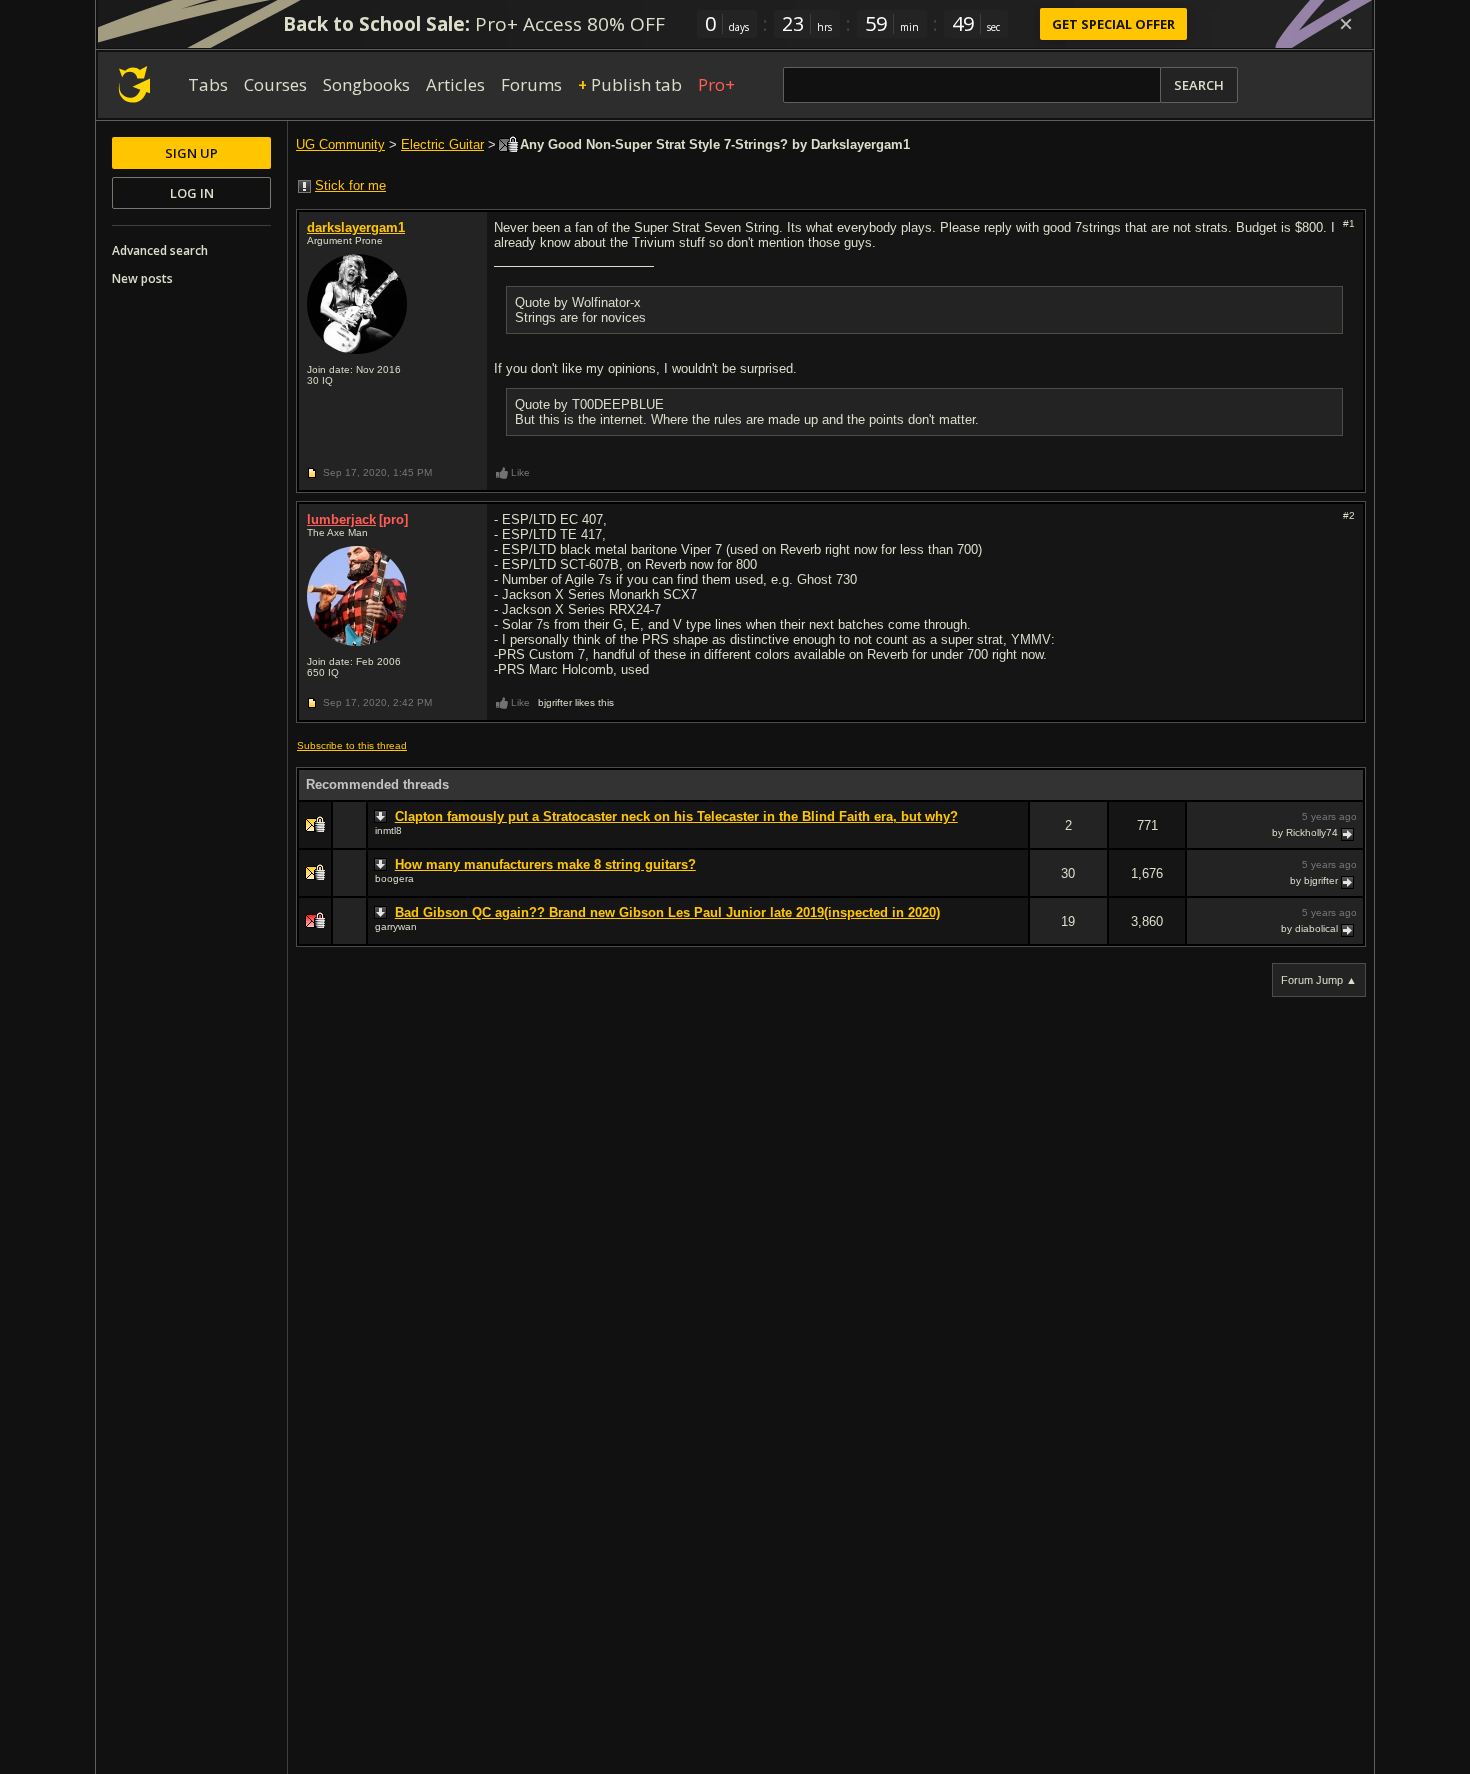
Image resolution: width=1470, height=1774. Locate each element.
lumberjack (341, 519)
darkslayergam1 (356, 227)
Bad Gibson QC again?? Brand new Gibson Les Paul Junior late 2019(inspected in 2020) (667, 912)
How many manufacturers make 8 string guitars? (545, 864)
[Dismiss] (1346, 24)
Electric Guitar (442, 144)
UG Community (340, 144)
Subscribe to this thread (352, 745)
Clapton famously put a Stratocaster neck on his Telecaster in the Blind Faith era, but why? (676, 816)
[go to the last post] (1349, 833)
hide (1013, 838)
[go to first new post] (383, 817)
